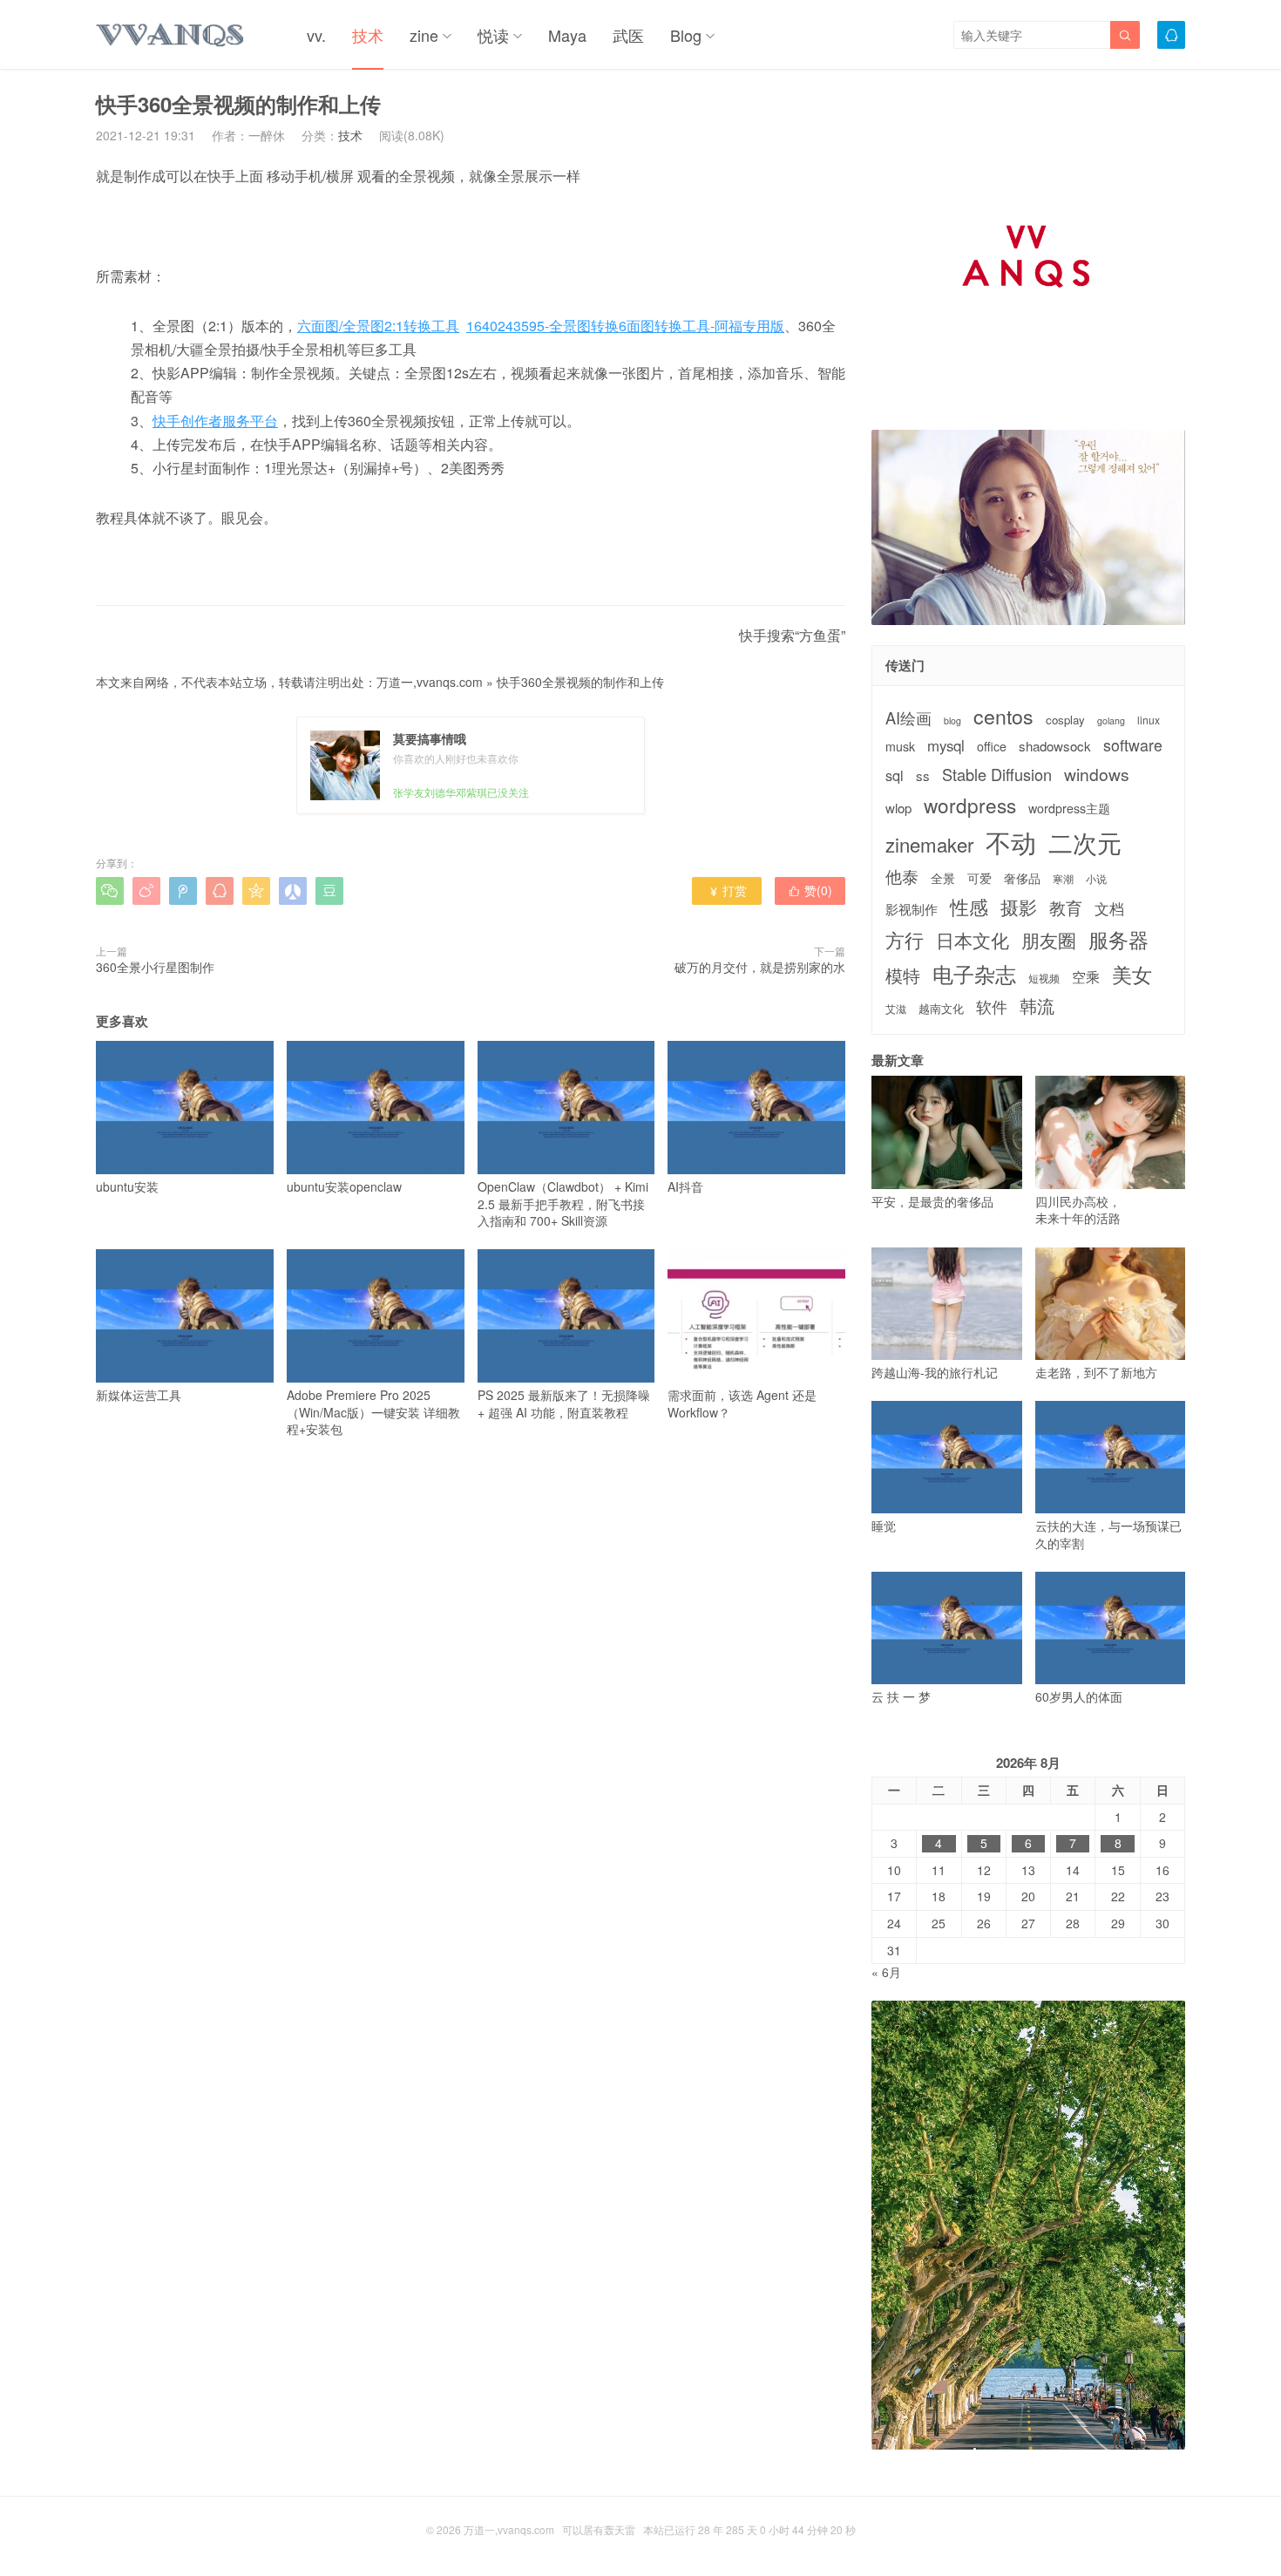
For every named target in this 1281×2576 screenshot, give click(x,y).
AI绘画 (908, 718)
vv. (316, 35)
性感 (969, 907)
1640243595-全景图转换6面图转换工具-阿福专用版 (625, 326)
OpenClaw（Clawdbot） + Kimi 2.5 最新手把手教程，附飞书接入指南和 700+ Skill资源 (563, 1203)
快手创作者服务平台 (215, 421)
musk (900, 747)
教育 (1066, 907)
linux (1149, 720)
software (1133, 745)
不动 (1011, 842)
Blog (686, 35)
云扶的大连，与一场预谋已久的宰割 (1108, 1534)
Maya (567, 35)
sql (895, 775)
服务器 (1118, 939)
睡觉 (884, 1526)
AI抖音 (685, 1186)
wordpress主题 (1069, 809)
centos (1003, 716)
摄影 (1019, 907)
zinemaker (929, 844)
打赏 (727, 890)
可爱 (979, 878)
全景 (943, 878)
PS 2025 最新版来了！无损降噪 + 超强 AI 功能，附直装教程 (564, 1403)
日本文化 (973, 940)
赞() (810, 890)
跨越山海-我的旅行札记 (935, 1372)
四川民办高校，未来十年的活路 (1078, 1210)
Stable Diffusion (997, 775)
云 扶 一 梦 (901, 1696)
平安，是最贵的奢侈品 (932, 1201)
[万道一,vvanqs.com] (171, 35)
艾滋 (896, 1009)
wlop (898, 808)
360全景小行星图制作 (155, 967)
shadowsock (1055, 746)
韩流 (1037, 1006)
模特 (903, 975)
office (992, 747)
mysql (946, 746)
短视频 (1044, 978)
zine (424, 35)
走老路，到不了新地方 (1096, 1372)
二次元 (1085, 842)
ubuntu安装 (127, 1186)
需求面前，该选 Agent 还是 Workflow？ (742, 1403)
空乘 (1086, 977)
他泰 (902, 876)
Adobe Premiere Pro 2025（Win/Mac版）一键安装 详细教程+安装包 (373, 1412)
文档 (1109, 909)
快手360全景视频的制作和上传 (580, 682)
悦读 (493, 35)
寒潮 (1063, 879)
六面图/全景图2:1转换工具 (378, 326)
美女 (1132, 974)
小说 (1096, 879)
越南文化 (941, 1009)
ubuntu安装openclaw (344, 1186)
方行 (905, 940)
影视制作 (912, 909)
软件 (992, 1006)
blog (952, 721)
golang (1111, 721)
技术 (368, 35)
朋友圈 (1049, 940)
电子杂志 (974, 974)
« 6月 (886, 1972)
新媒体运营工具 (139, 1395)
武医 (628, 35)
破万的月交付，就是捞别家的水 (760, 967)
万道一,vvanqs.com (430, 682)
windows (1097, 774)
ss (923, 775)
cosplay (1065, 720)
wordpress (970, 805)
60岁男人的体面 (1079, 1696)
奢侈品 (1022, 878)
